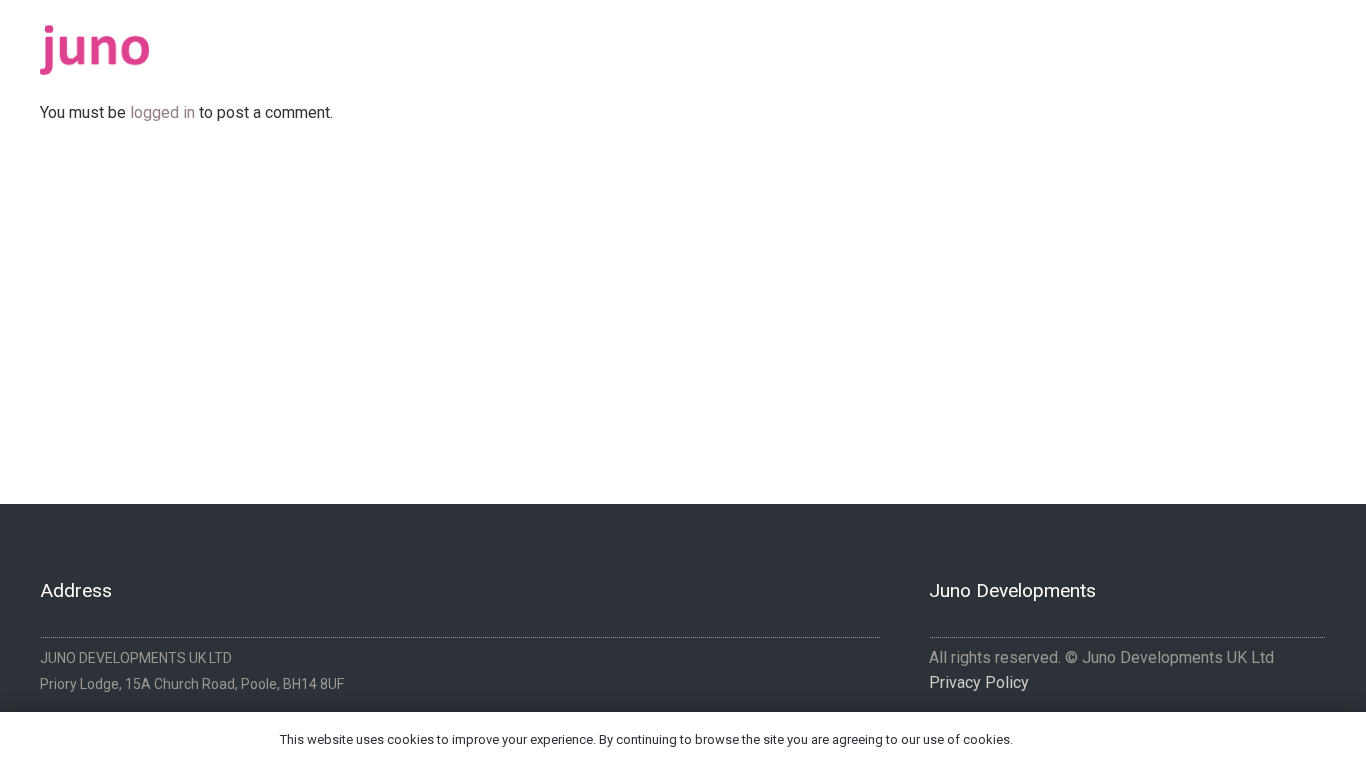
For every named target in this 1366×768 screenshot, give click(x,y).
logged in (162, 112)
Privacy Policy (979, 682)
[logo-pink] (94, 50)
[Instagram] (1318, 43)
